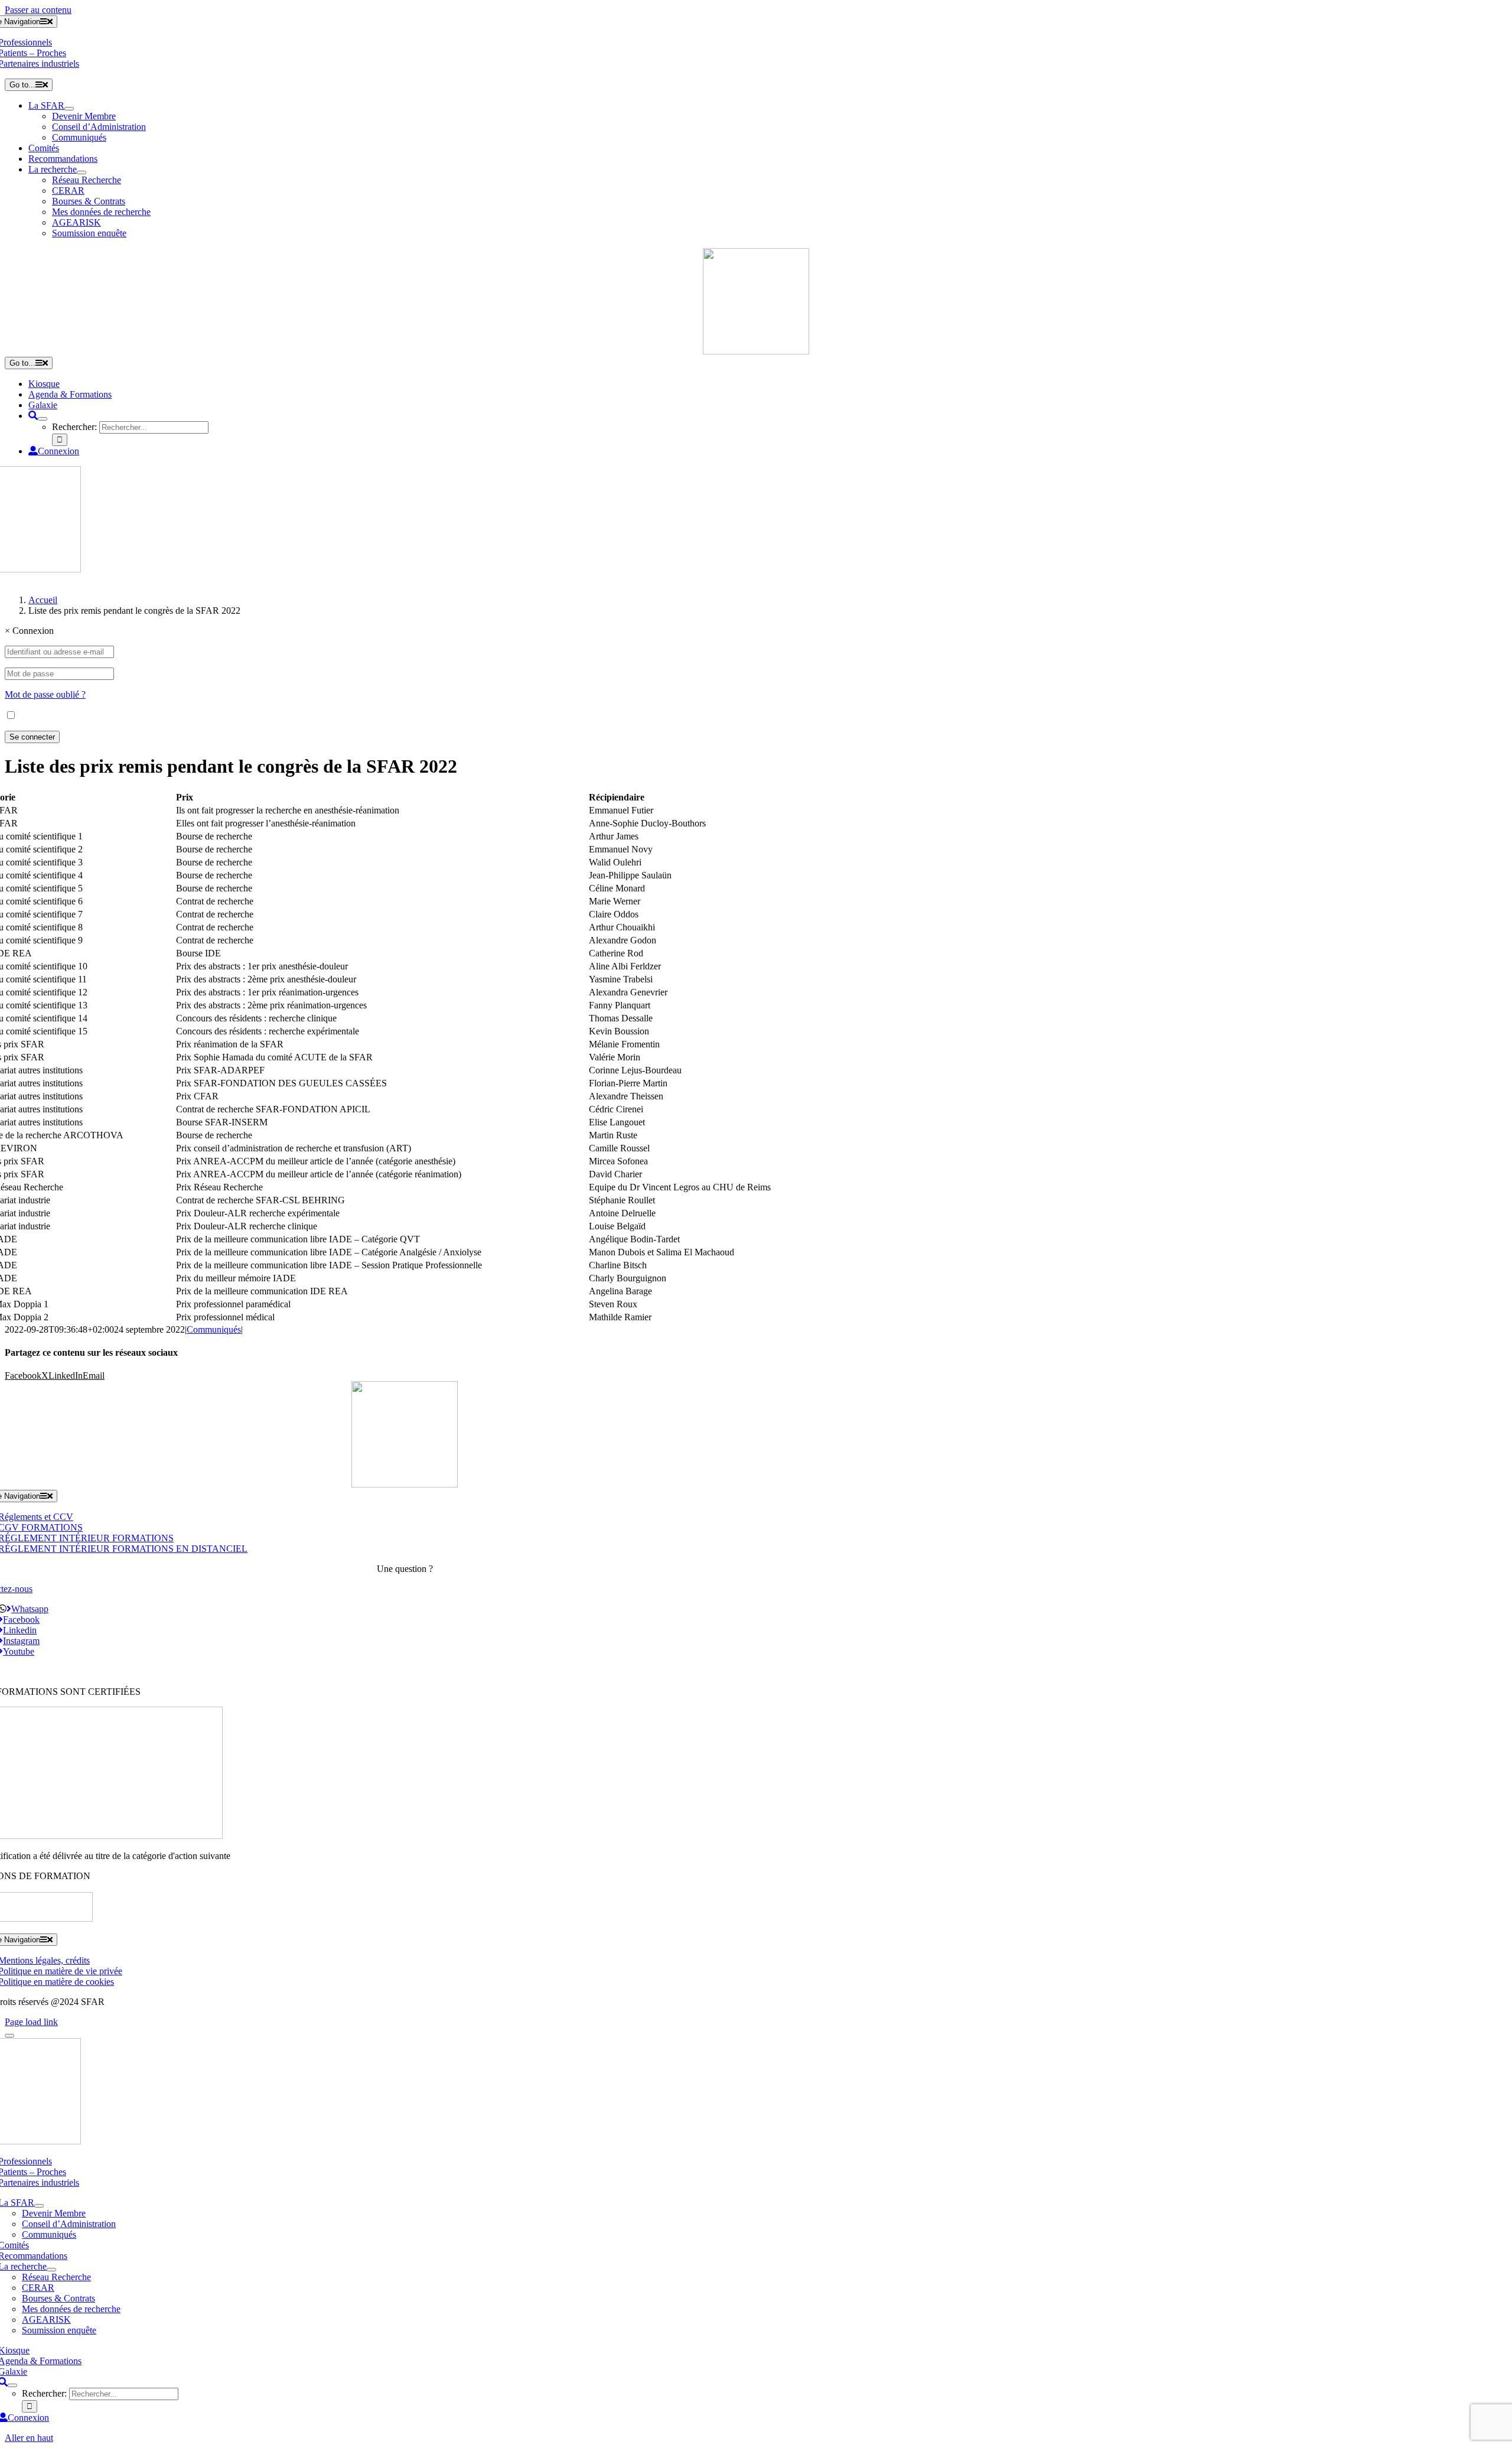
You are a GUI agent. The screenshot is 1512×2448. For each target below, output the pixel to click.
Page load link (31, 2022)
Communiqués (214, 1329)
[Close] (9, 2036)
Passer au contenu (38, 10)
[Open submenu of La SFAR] (69, 109)
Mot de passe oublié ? (45, 694)
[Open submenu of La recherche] (82, 172)
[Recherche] (33, 416)
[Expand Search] (43, 419)
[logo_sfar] (756, 351)
